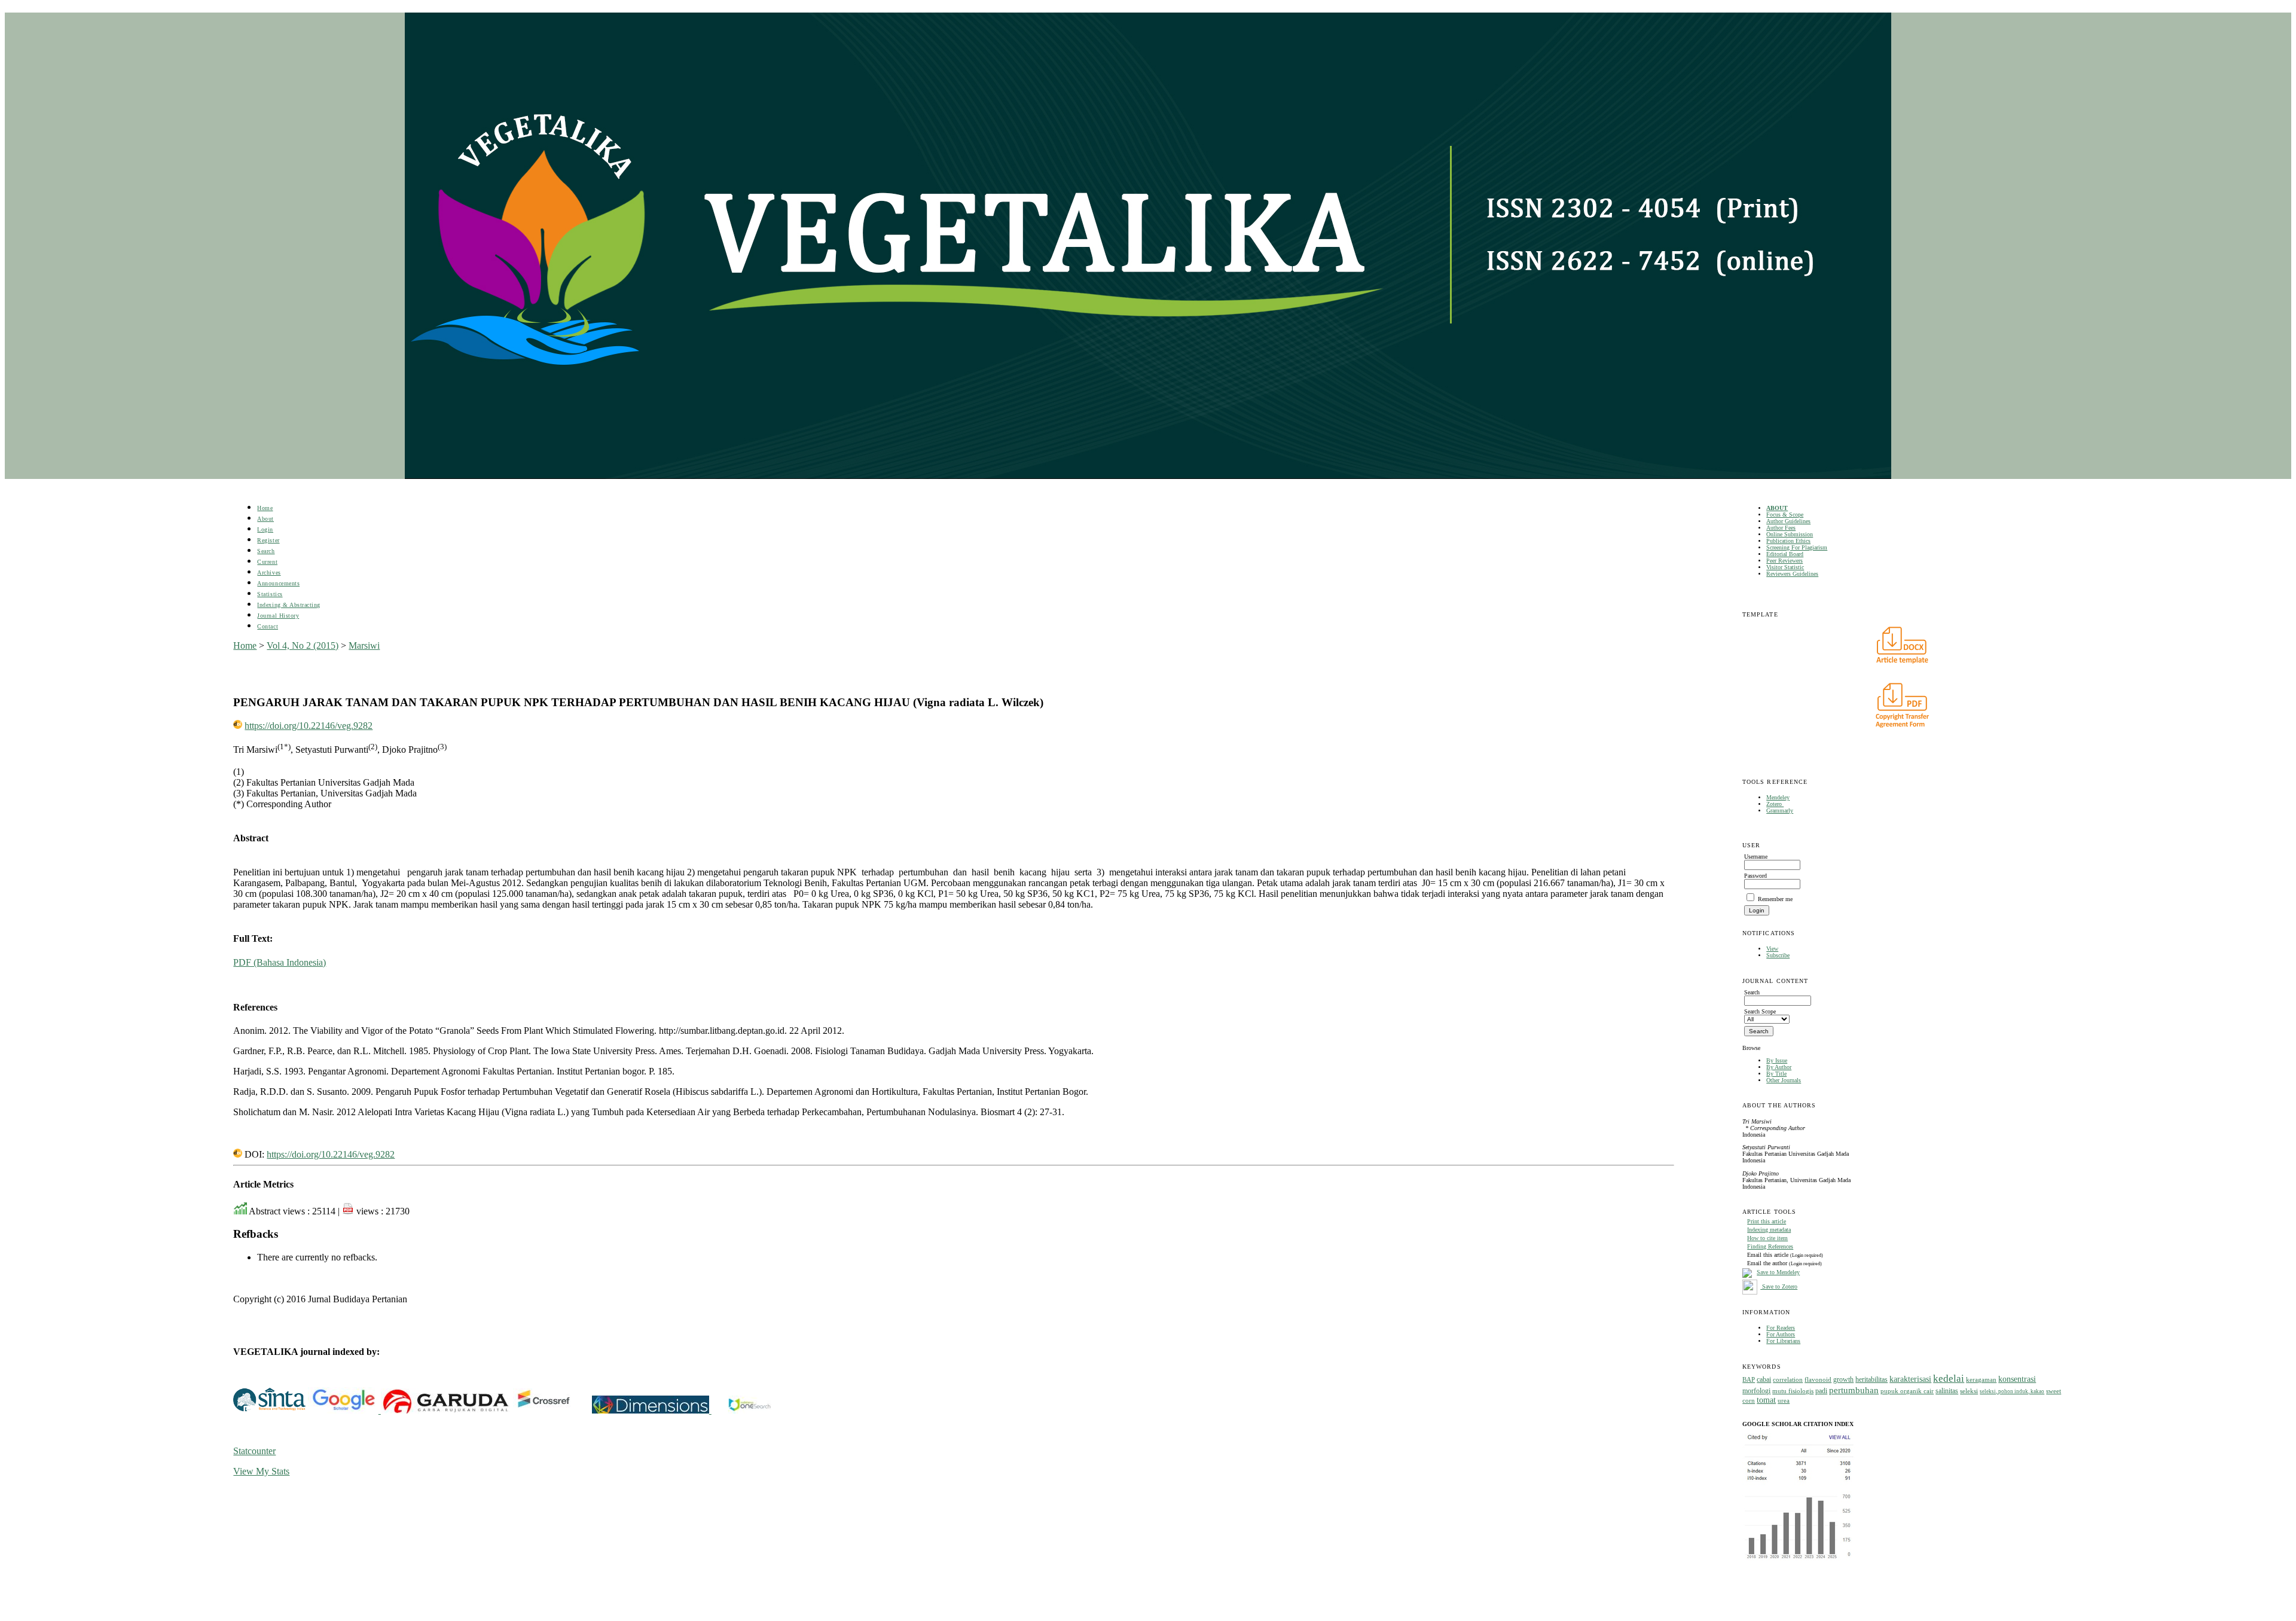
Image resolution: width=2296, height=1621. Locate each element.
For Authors (1781, 1334)
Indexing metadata (1769, 1230)
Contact (268, 626)
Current (267, 562)
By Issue (1777, 1060)
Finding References (1770, 1246)
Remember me (1775, 899)
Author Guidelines (1788, 521)
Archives (269, 573)
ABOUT (1777, 508)
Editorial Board (1785, 554)
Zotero (1775, 804)
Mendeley (1778, 797)
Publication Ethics (1788, 541)
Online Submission (1790, 534)
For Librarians (1783, 1341)
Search (266, 551)
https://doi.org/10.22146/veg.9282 (309, 726)
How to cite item (1767, 1238)
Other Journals (1784, 1080)
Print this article (1767, 1221)
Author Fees (1781, 528)
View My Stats (261, 1471)
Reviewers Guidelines (1792, 574)
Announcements (278, 583)
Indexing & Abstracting (288, 605)
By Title (1776, 1074)
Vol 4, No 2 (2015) (303, 645)
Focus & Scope (1785, 515)
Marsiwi (364, 645)
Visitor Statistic (1785, 567)
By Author (1779, 1067)
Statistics (270, 594)
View (1772, 949)
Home (265, 508)
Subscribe (1778, 955)
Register (268, 540)
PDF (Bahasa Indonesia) (280, 962)
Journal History (278, 616)
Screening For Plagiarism (1797, 547)
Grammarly (1780, 811)
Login (265, 529)
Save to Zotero (1779, 1286)
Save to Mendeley (1778, 1272)
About (265, 519)
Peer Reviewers (1784, 561)
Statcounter (254, 1451)
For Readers (1781, 1328)
